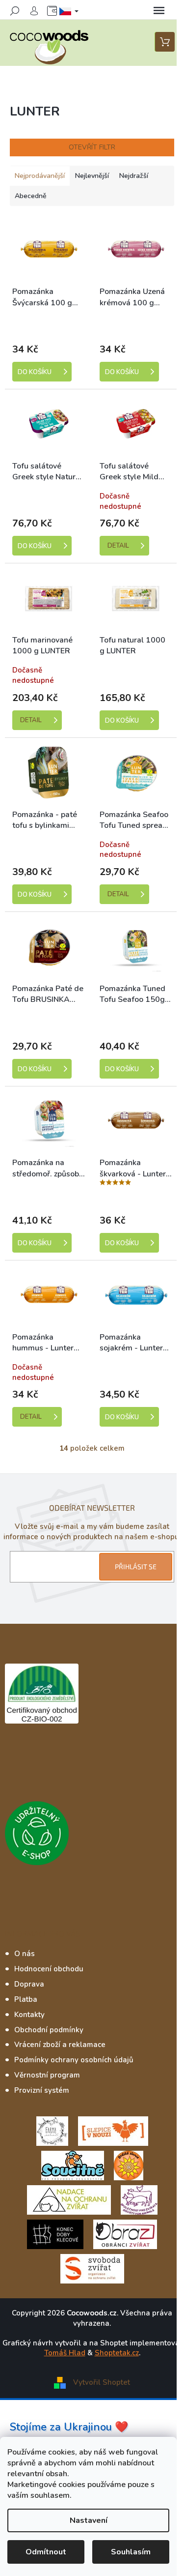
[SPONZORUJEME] (129, 2165)
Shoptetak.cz (117, 2353)
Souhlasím (131, 2552)
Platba (26, 1999)
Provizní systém (42, 2090)
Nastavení (89, 2520)
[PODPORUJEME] (52, 2131)
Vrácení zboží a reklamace (60, 2045)
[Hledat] (15, 11)
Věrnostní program (47, 2075)
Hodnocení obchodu (49, 1969)
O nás (25, 1954)
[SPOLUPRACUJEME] (113, 2131)
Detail (118, 546)
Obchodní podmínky (49, 2030)
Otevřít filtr (92, 147)
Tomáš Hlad (65, 2353)
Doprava (29, 1984)
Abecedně (31, 196)
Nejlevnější (92, 176)
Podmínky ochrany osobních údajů (74, 2060)
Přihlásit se (136, 1566)
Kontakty (29, 2015)
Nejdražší (134, 176)
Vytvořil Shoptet (102, 2382)
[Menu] (159, 11)
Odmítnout (46, 2552)
